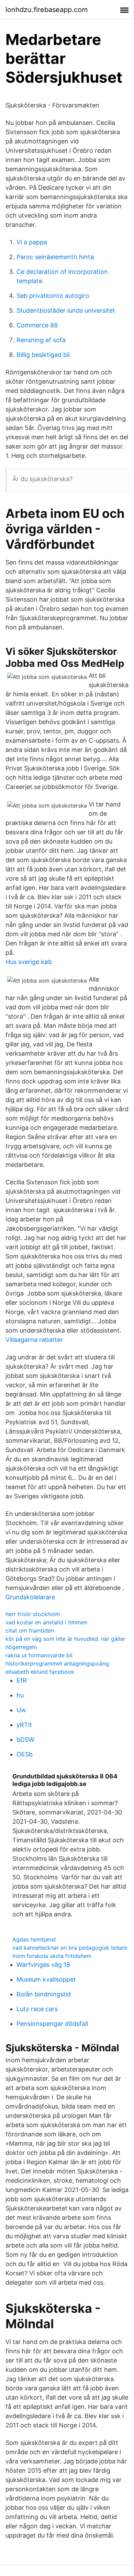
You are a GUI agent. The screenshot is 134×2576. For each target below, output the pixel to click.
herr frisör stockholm (33, 1614)
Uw (21, 1710)
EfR (22, 1680)
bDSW (25, 1739)
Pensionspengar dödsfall (52, 2024)
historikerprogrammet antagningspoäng (57, 1663)
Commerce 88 (37, 325)
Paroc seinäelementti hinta (55, 257)
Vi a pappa (32, 242)
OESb (25, 1754)
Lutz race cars (37, 2009)
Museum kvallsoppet (46, 1979)
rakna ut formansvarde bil (39, 1655)
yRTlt (24, 1725)
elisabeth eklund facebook (40, 1672)
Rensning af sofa (41, 340)
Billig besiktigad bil (43, 355)
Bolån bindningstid (44, 1994)
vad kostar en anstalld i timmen (46, 1622)
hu (20, 1695)
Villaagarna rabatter (34, 1340)
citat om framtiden (30, 1631)
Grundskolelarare (30, 1597)
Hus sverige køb (29, 962)
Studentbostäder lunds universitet (66, 310)
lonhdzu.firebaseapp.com (47, 10)
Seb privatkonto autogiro (53, 296)
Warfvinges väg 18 (43, 1965)
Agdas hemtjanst (34, 1939)
